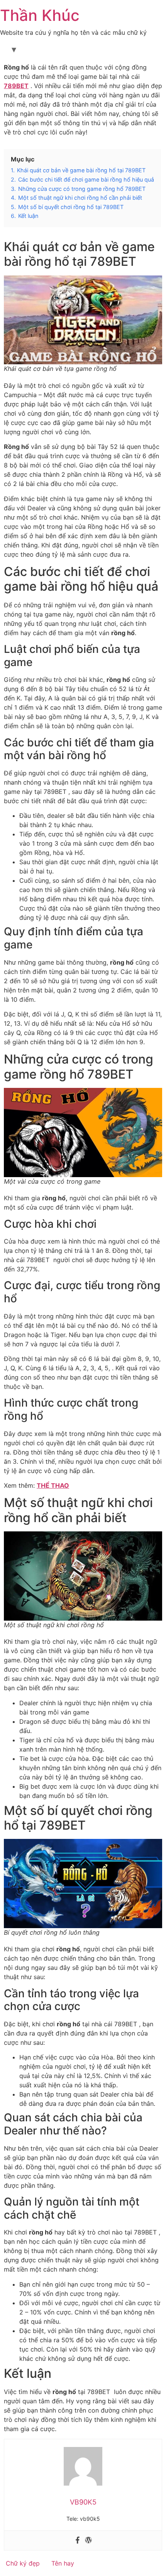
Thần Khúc (40, 15)
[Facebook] (78, 2540)
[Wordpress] (88, 2540)
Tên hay (63, 2563)
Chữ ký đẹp (23, 2563)
